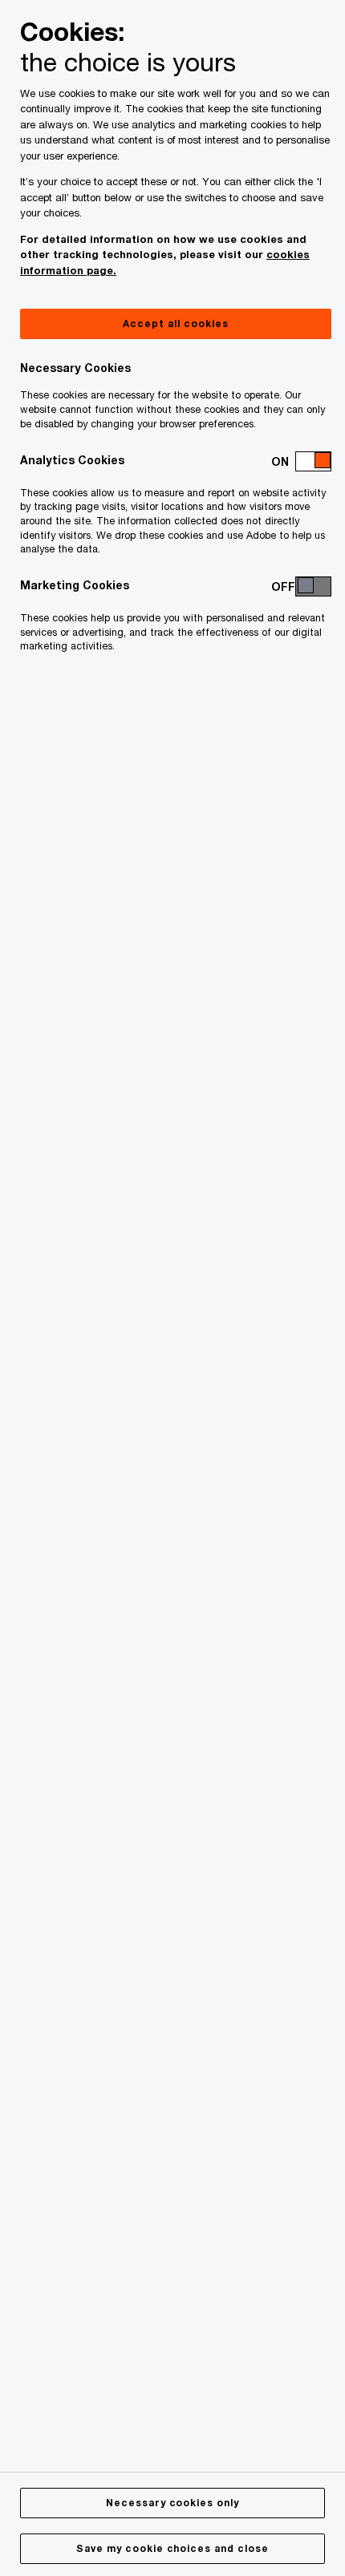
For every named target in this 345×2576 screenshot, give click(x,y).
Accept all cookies (175, 324)
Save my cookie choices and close (172, 2548)
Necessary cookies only (172, 2503)
